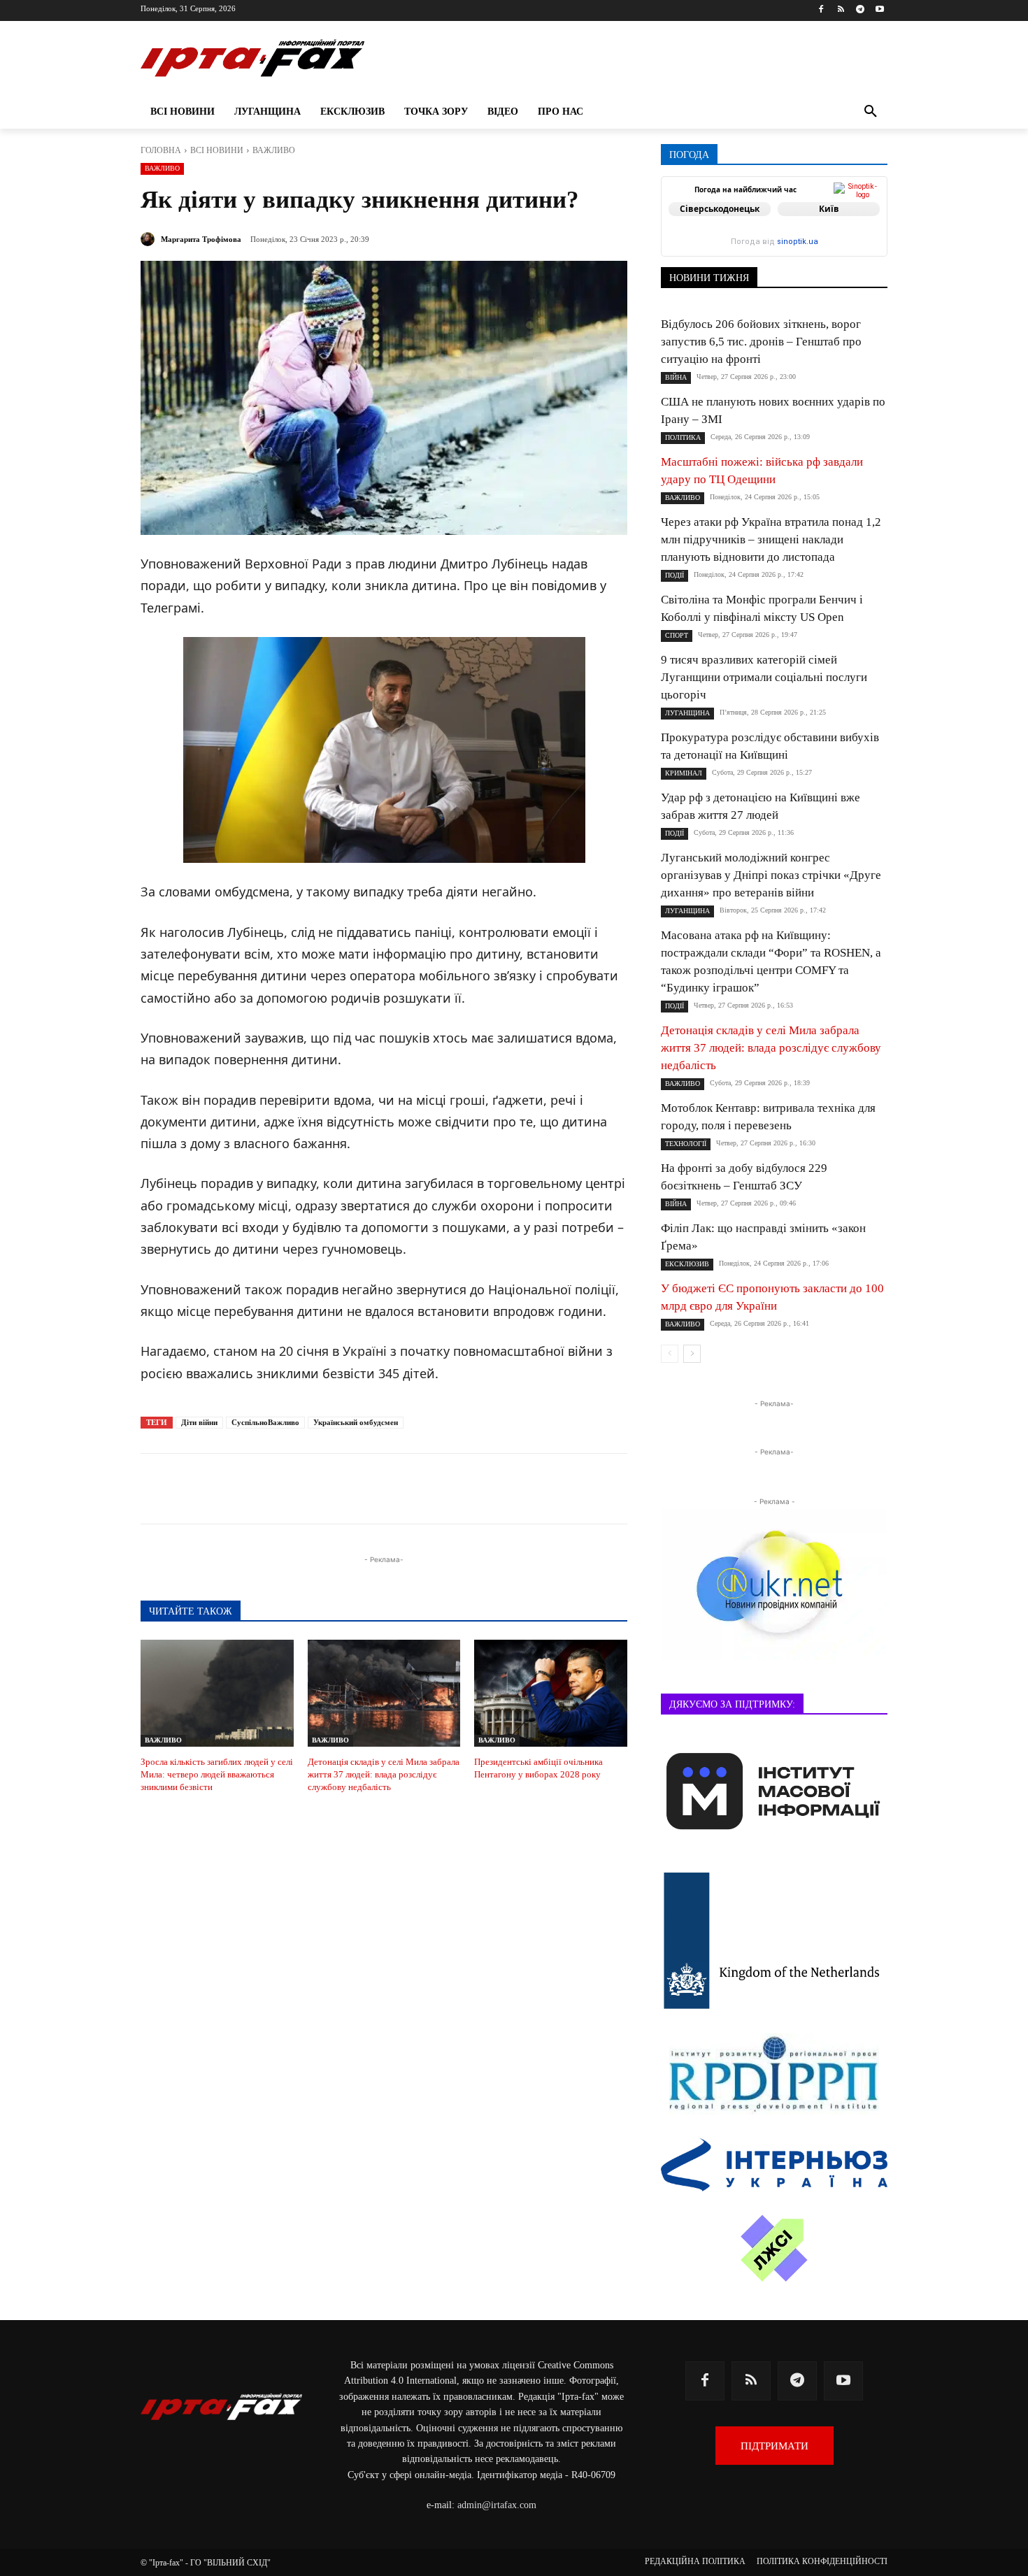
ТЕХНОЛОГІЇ (686, 1144)
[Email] (415, 1489)
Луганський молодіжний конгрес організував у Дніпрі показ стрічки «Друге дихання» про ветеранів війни (771, 875)
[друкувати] (447, 1489)
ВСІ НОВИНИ (217, 150)
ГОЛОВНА (161, 150)
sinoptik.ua (798, 242)
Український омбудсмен (356, 1422)
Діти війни (199, 1422)
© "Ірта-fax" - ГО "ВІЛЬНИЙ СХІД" (206, 2563)
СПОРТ (677, 635)
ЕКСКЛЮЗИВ (687, 1264)
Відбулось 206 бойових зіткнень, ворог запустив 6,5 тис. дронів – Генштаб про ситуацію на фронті (761, 342)
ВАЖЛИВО (274, 150)
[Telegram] (860, 10)
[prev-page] (670, 1354)
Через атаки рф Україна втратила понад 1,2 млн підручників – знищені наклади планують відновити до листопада (771, 539)
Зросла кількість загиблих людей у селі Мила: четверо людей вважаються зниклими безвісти (217, 1774)
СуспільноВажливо (265, 1422)
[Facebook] (821, 10)
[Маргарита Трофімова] (150, 239)
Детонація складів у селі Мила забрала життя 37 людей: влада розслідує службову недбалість (384, 1774)
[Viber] (350, 1489)
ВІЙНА (676, 377)
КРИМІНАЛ (684, 773)
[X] (318, 1489)
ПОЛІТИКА (683, 437)
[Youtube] (879, 10)
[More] (480, 1489)
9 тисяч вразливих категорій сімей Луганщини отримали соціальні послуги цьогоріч (764, 677)
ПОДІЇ (674, 575)
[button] (871, 112)
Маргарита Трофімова (201, 239)
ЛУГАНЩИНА (687, 713)
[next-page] (692, 1354)
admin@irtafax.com (497, 2505)
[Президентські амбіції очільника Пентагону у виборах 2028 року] (551, 1693)
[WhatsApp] (383, 1489)
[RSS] (841, 10)
